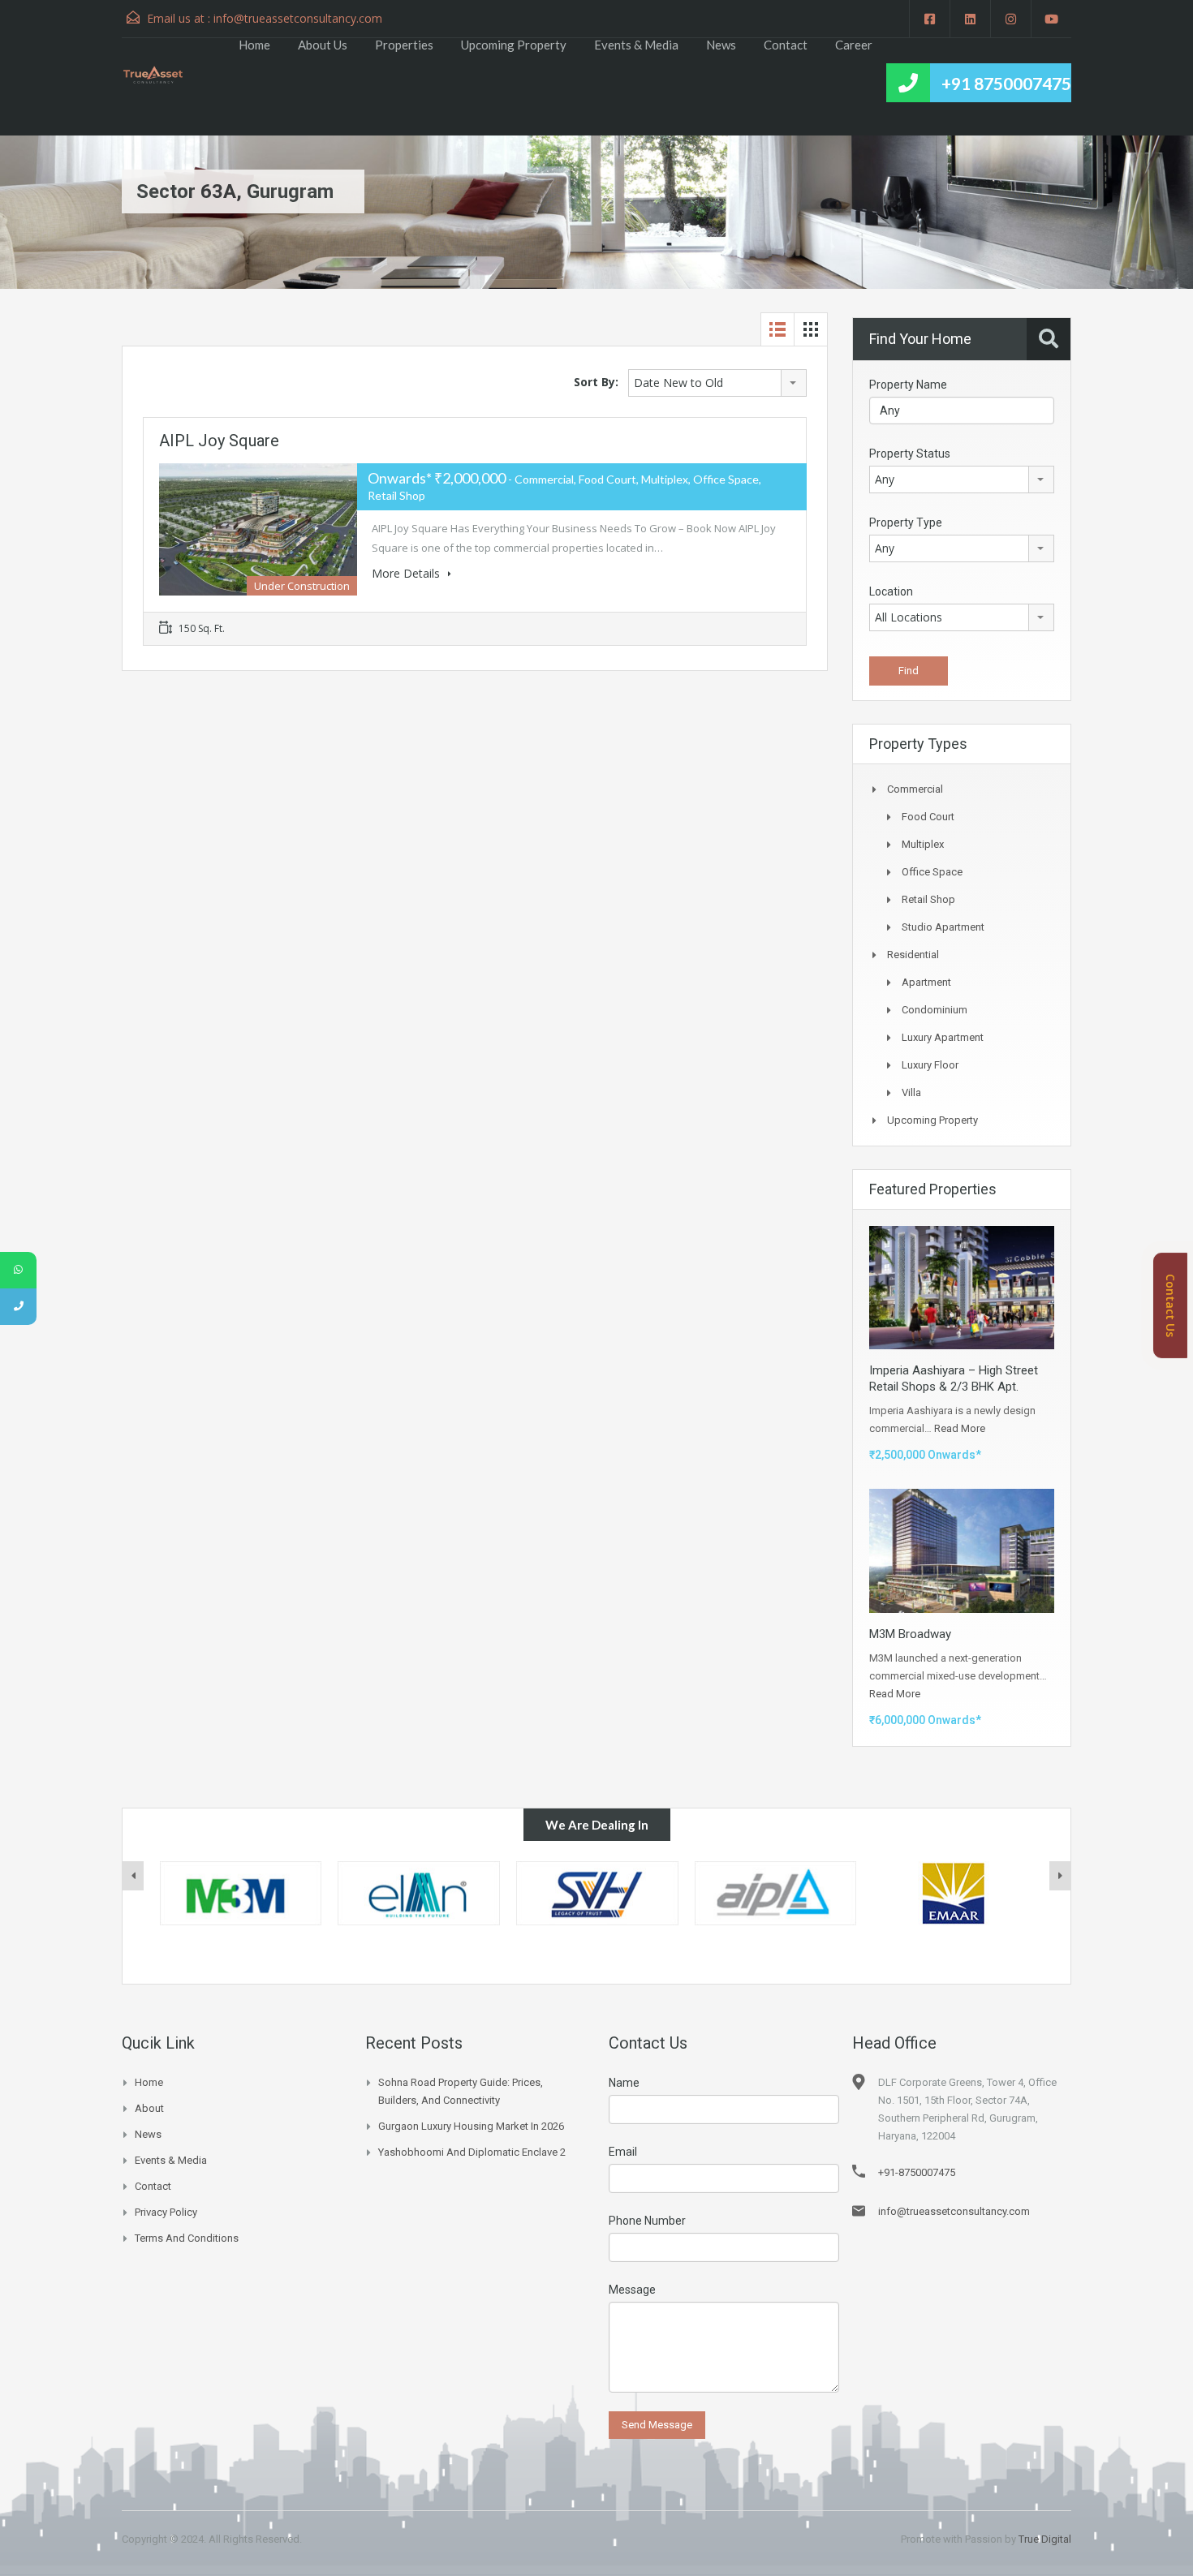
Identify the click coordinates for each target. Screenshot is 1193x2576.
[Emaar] (775, 1894)
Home (254, 45)
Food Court (928, 817)
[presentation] (133, 1876)
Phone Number (647, 2221)
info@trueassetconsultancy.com (298, 18)
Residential (913, 955)
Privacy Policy (166, 2212)
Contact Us (1171, 1305)
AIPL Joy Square (219, 441)
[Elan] (240, 1894)
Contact (786, 45)
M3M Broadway (910, 1634)
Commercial (915, 789)
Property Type (906, 523)
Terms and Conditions (187, 2238)
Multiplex (923, 844)
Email (623, 2152)
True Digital (1045, 2539)
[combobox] (717, 383)
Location (891, 591)
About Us (323, 45)
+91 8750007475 (1006, 83)
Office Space (932, 872)
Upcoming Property (514, 45)
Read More (960, 1428)
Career (854, 45)
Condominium (935, 1010)
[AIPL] (597, 1894)
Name (624, 2083)
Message (632, 2290)
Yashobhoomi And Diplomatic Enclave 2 (472, 2152)
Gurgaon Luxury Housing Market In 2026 (471, 2126)
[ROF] (954, 1894)
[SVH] (419, 1894)
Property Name (908, 385)
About (149, 2108)
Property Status (910, 454)
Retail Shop (928, 899)
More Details (407, 573)
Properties (404, 45)
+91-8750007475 (917, 2172)
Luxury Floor (930, 1065)
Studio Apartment (943, 927)
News (721, 45)
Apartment (926, 982)
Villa (911, 1092)
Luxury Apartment (943, 1037)
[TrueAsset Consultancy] (161, 73)
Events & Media (636, 45)
